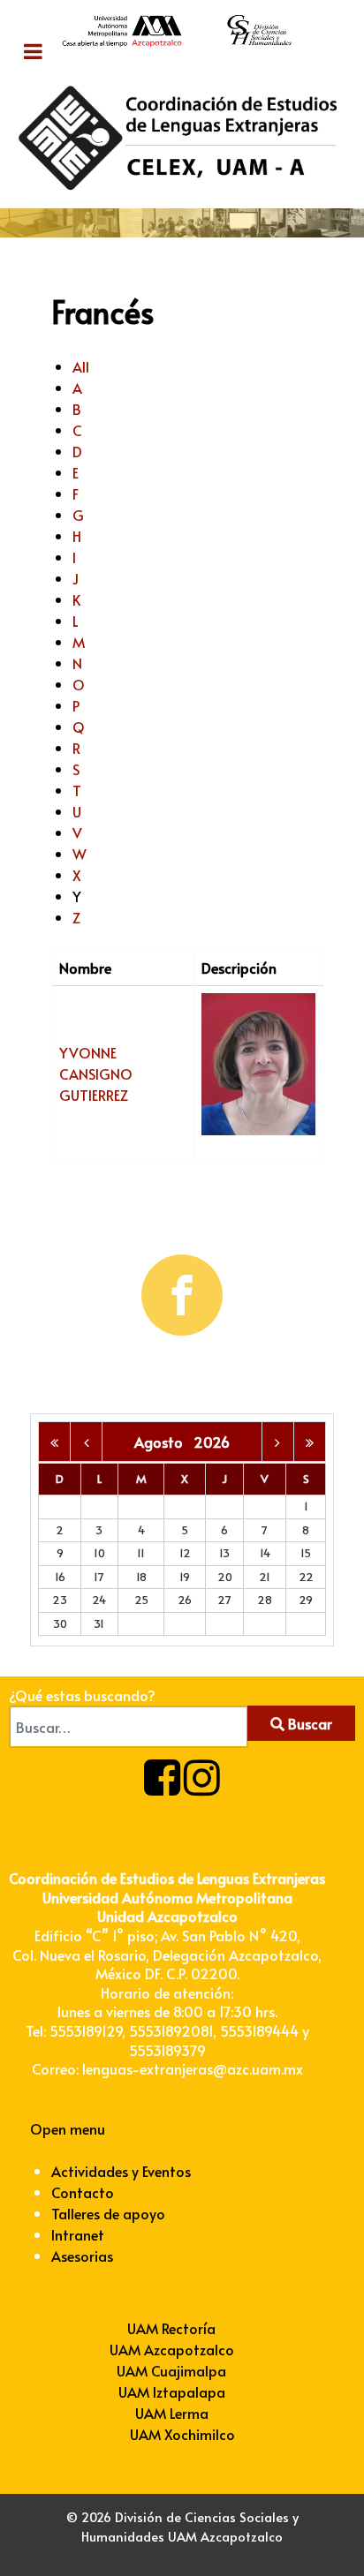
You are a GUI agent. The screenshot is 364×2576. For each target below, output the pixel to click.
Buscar (308, 1723)
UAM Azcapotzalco (172, 2349)
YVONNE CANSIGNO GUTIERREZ (96, 1073)
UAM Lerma (172, 2413)
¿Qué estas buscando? (82, 1695)
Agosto (164, 1442)
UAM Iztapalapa (172, 2391)
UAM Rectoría (171, 2328)
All (81, 366)
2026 (212, 1442)
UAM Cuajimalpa (171, 2370)
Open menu (68, 2128)
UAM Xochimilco (182, 2434)
